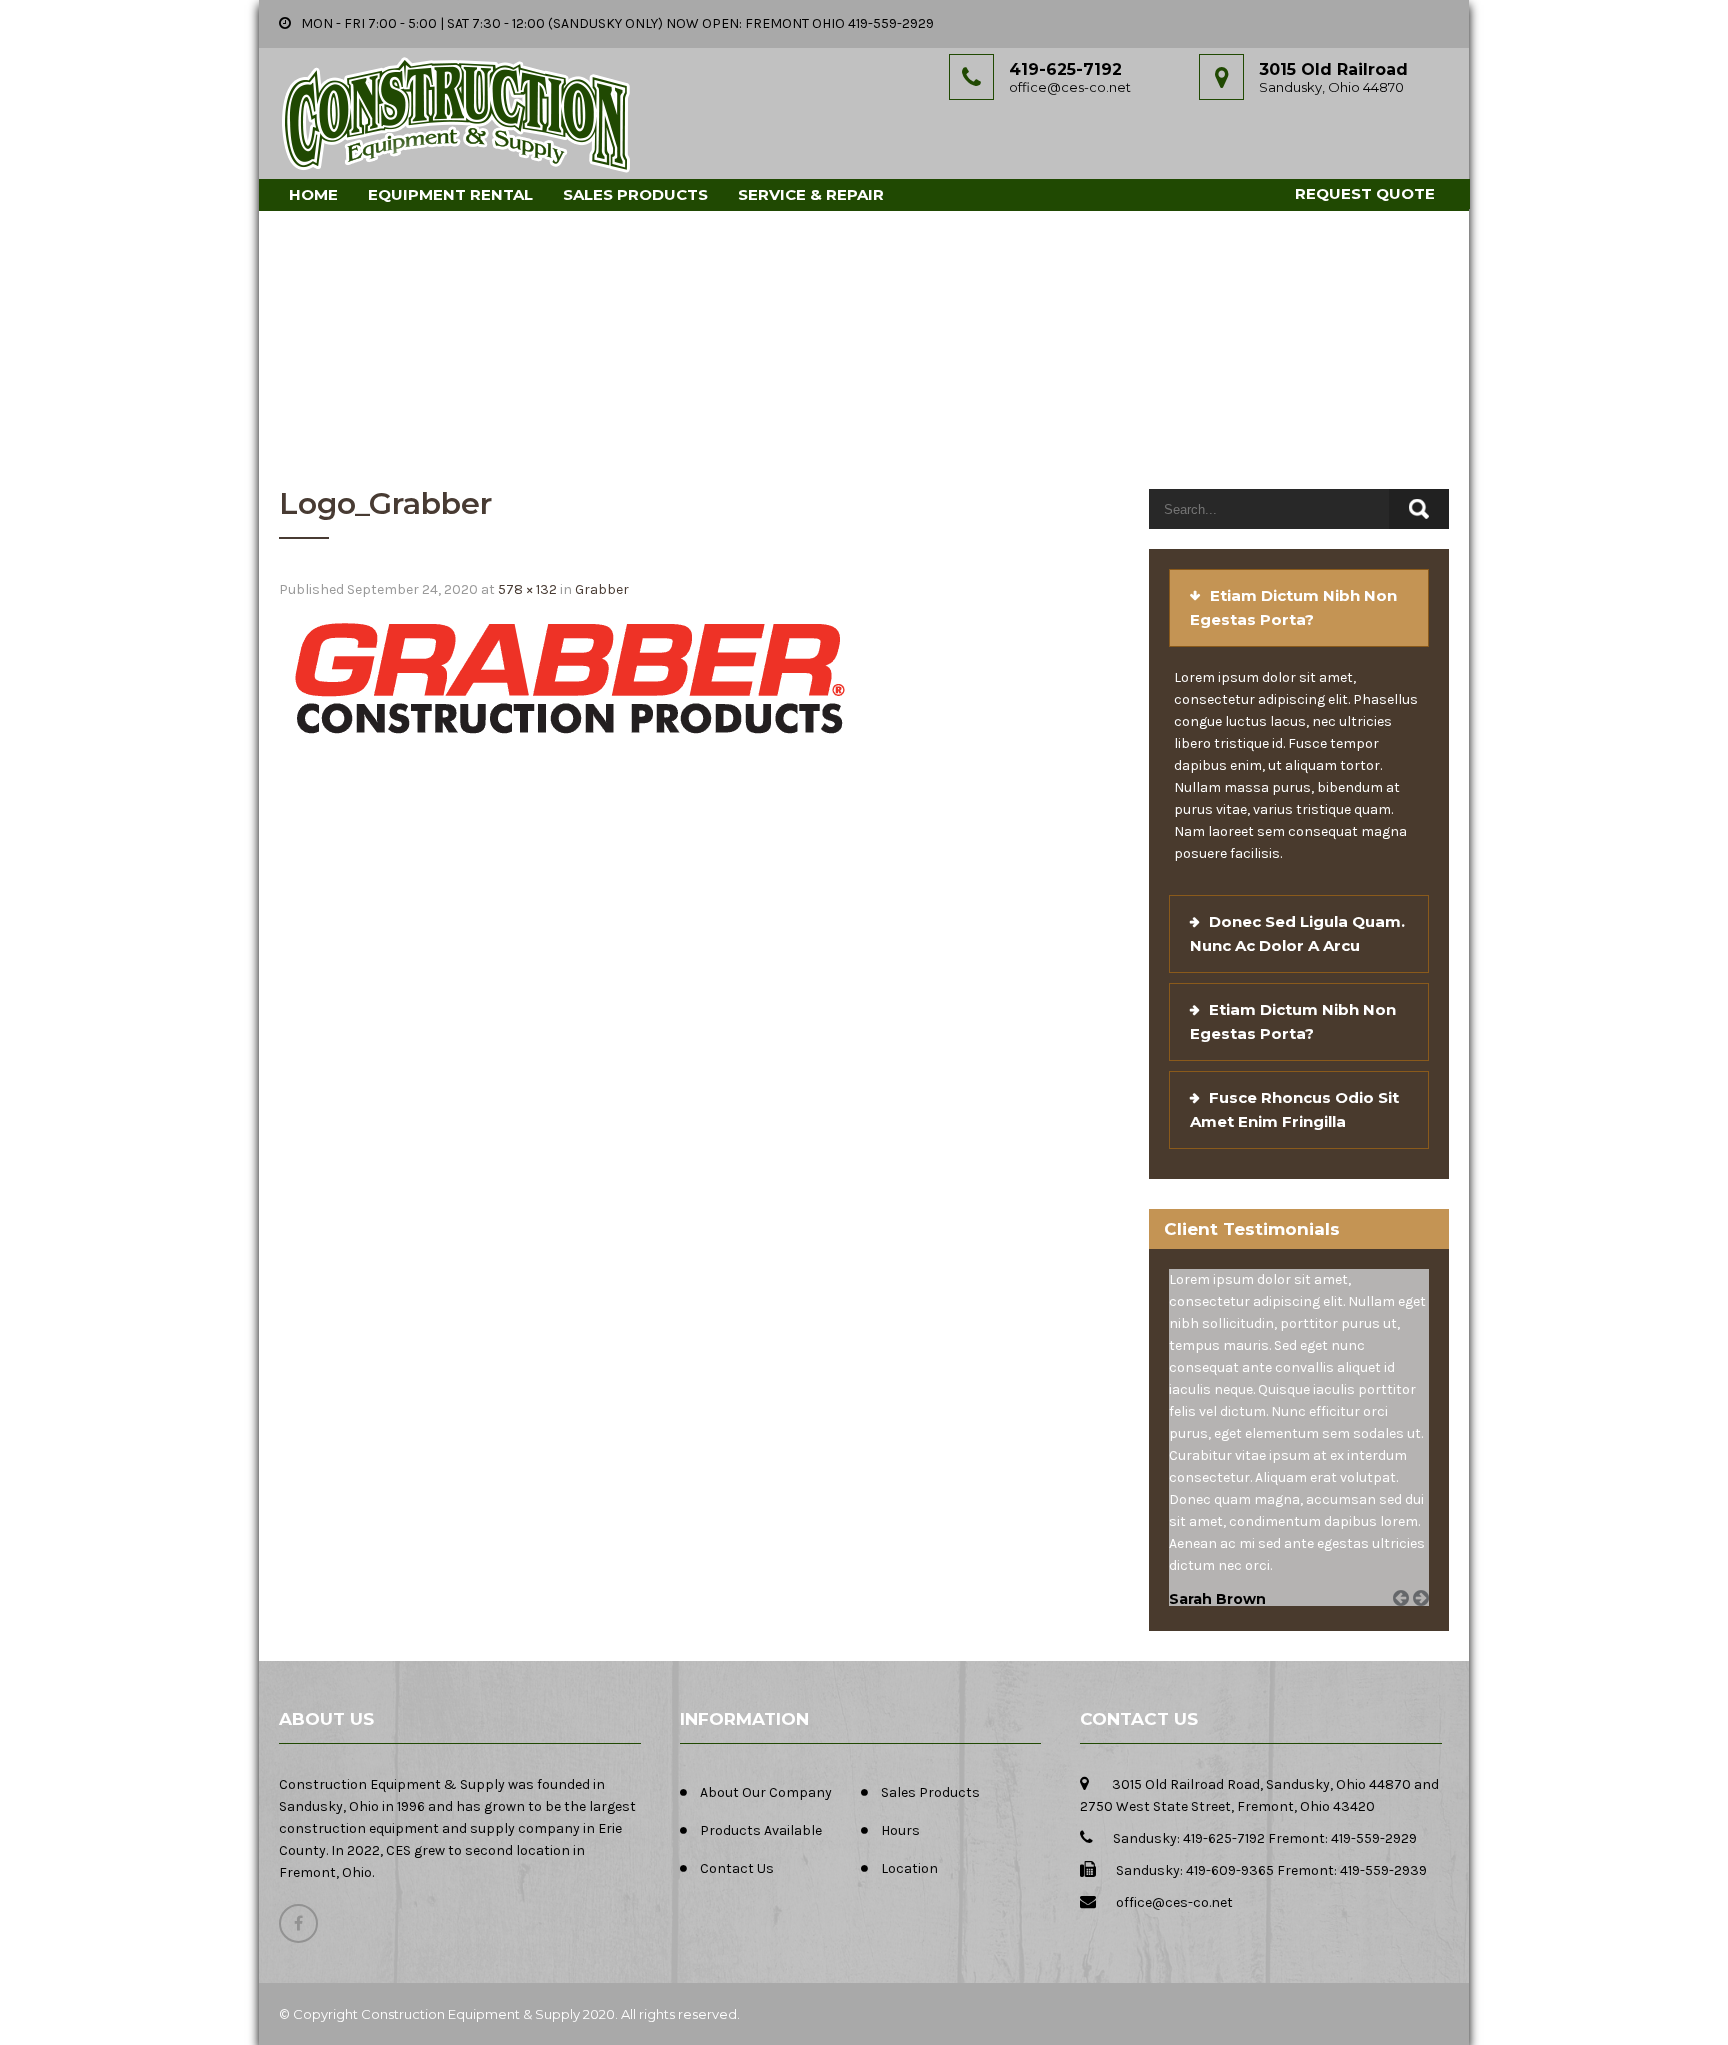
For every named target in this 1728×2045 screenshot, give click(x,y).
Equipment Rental (450, 194)
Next (1428, 1620)
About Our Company (766, 1792)
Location (909, 1868)
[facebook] (298, 1923)
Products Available (761, 1830)
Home (313, 194)
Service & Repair (811, 194)
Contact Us (737, 1868)
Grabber (602, 589)
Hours (900, 1830)
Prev (1408, 1620)
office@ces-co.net (1070, 87)
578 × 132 (527, 589)
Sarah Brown (1217, 1599)
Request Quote (1365, 193)
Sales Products (635, 194)
